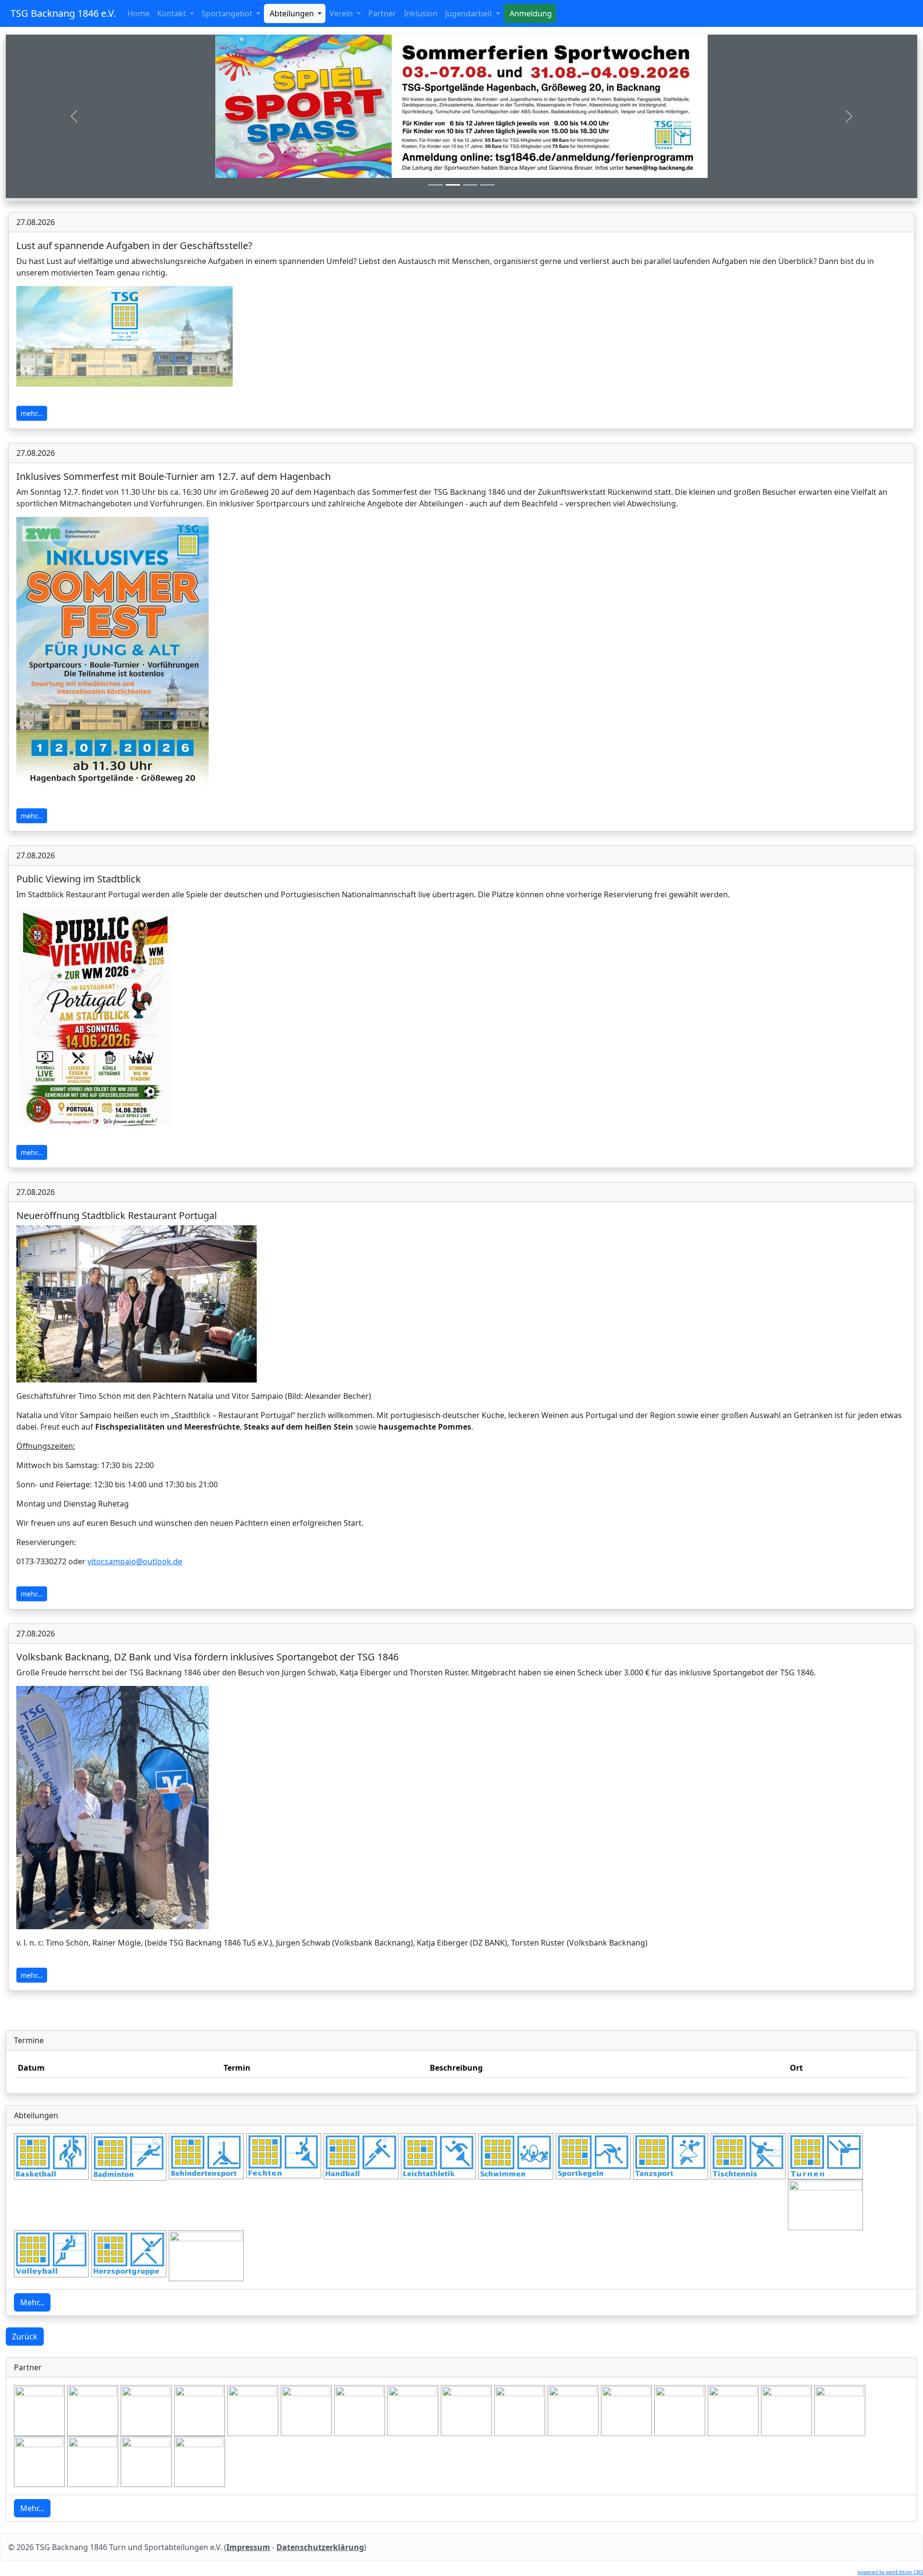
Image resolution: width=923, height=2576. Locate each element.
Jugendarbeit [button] (470, 13)
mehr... (32, 413)
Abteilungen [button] (292, 13)
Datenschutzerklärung (320, 2547)
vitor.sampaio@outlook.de (135, 1561)
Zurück (25, 2337)
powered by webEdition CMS (890, 2572)
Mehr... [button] (32, 2302)
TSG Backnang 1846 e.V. (63, 13)
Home (140, 13)
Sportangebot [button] (228, 13)
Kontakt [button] (173, 13)
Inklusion (421, 13)
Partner (382, 13)
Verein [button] (342, 13)
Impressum (248, 2547)
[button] (74, 116)
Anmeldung (530, 13)
